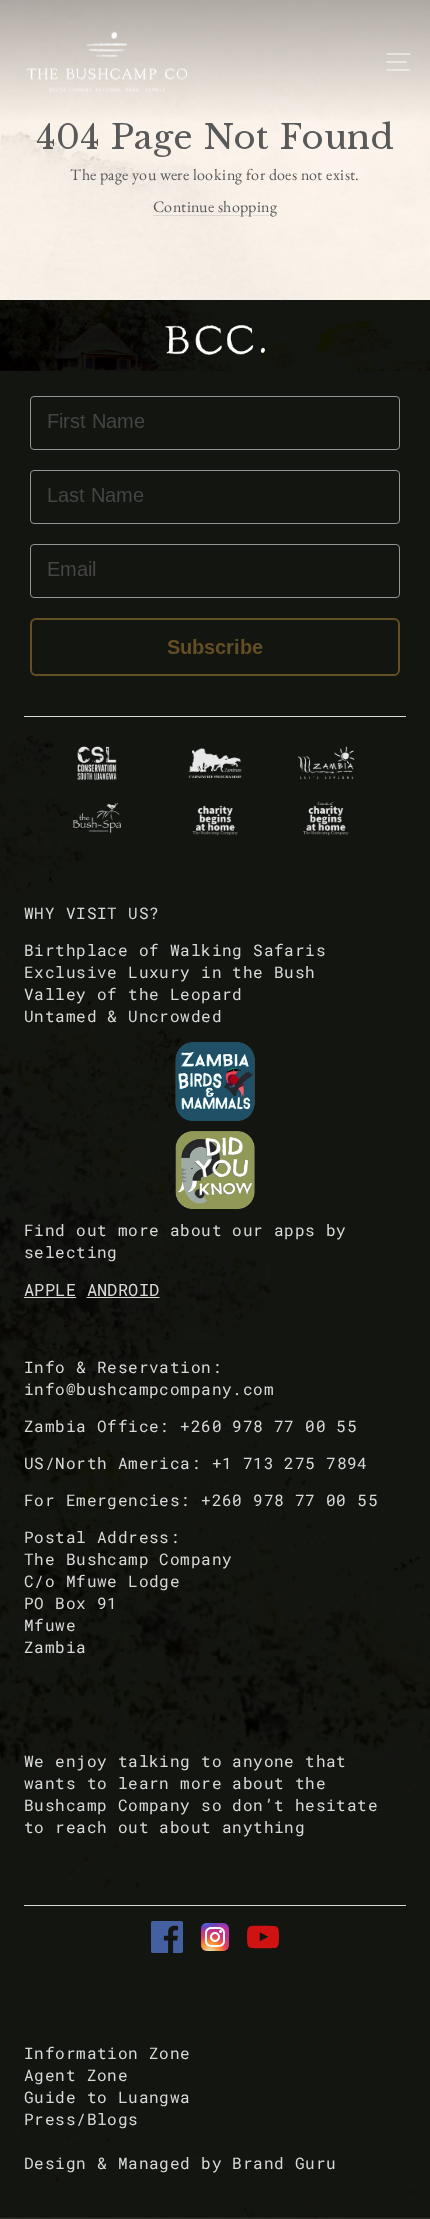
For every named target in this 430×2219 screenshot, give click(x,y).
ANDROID (123, 1289)
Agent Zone (76, 2074)
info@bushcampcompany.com (149, 1388)
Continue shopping (215, 206)
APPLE (50, 1289)
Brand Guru (284, 2162)
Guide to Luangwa (107, 2096)
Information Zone (107, 2052)
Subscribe (215, 647)
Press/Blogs (81, 2118)
